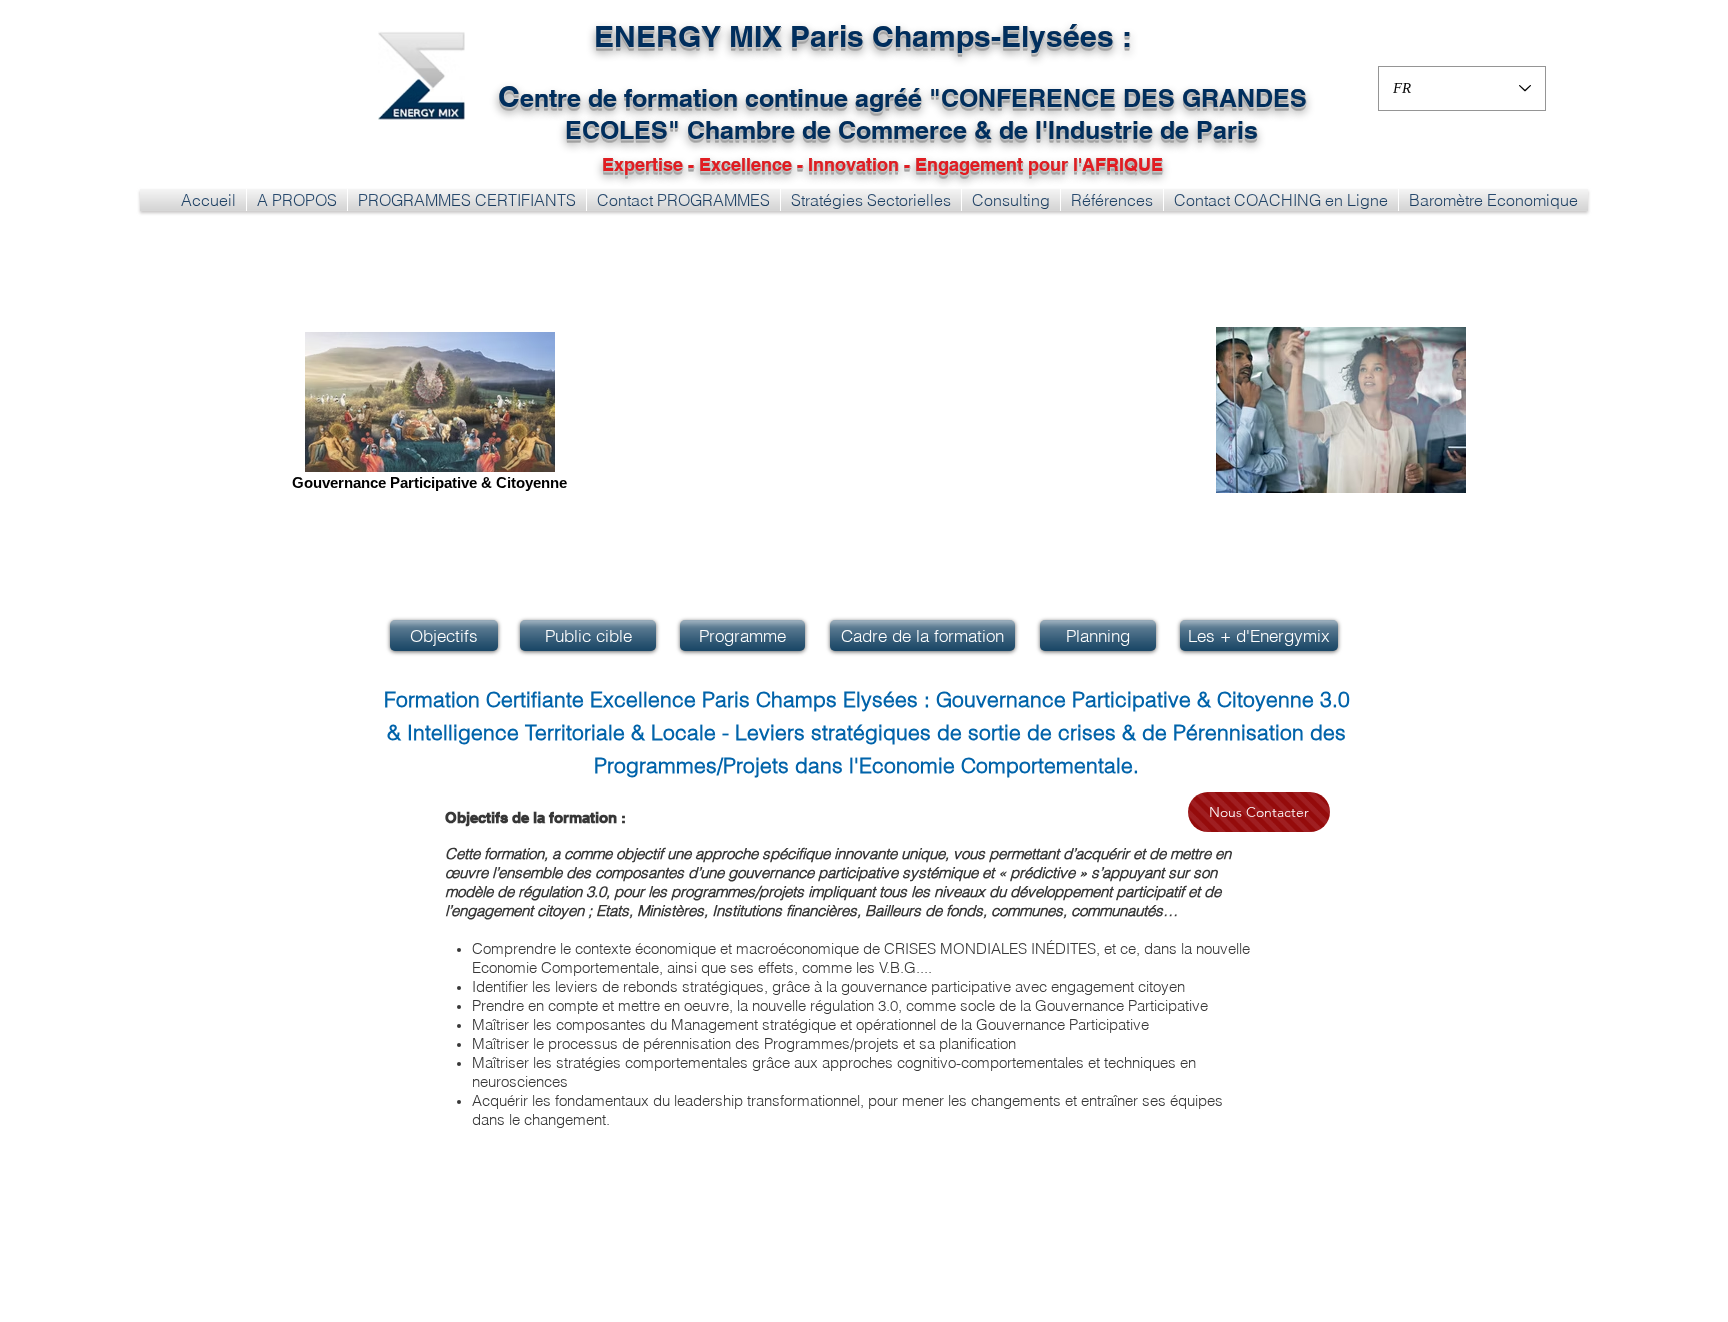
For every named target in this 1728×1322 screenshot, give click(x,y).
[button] (467, 200)
